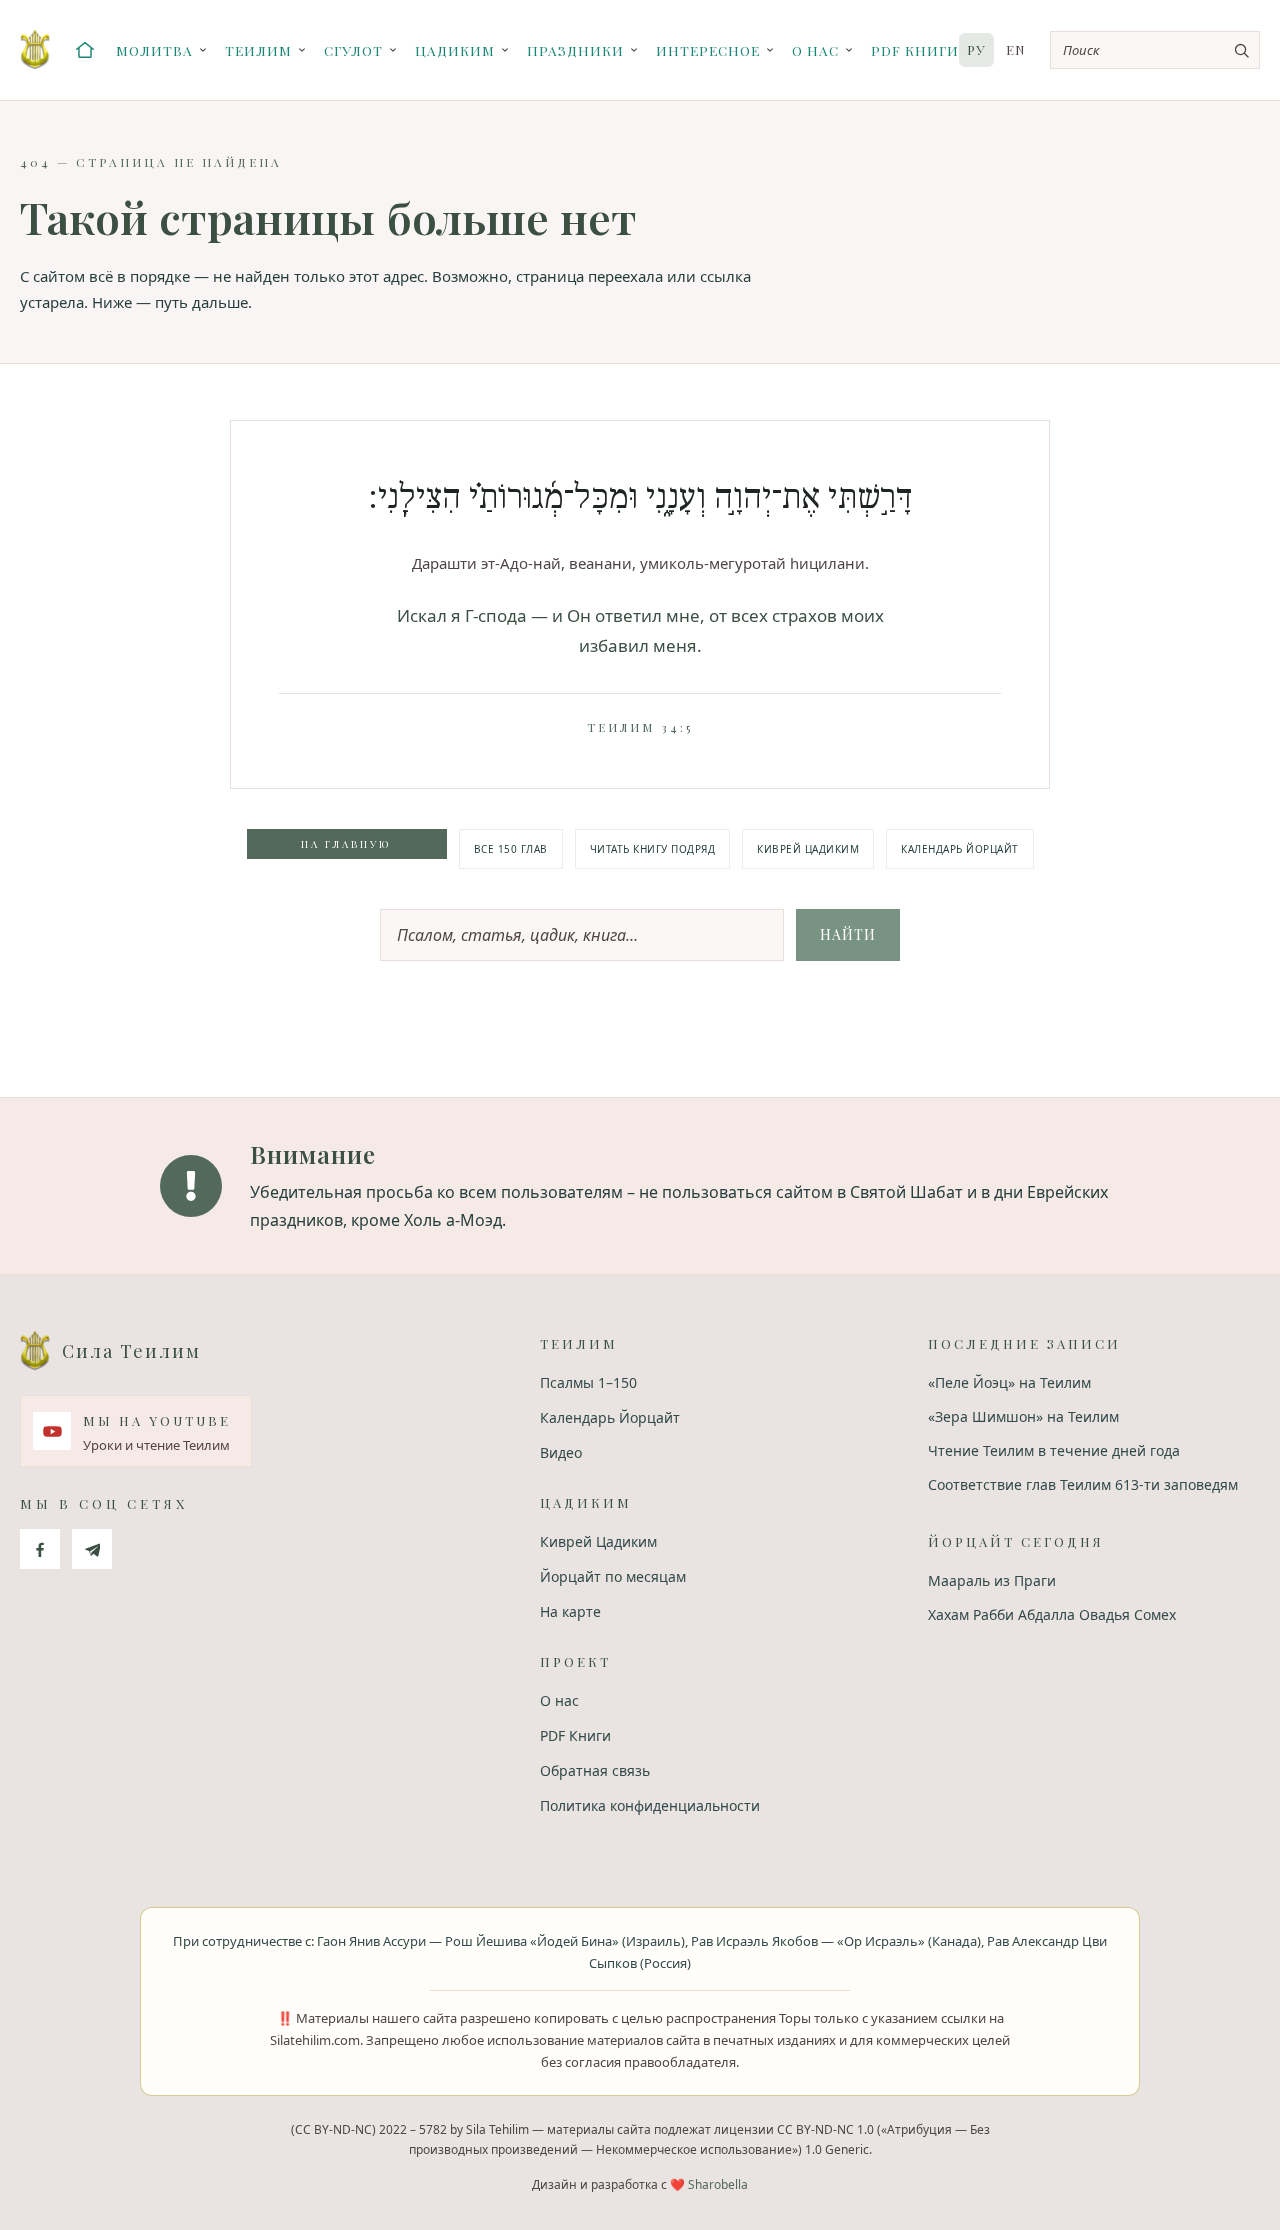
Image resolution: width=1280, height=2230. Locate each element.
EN (1016, 49)
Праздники (575, 50)
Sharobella (718, 2184)
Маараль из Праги (992, 1580)
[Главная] (85, 50)
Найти (848, 934)
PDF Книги (915, 50)
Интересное (708, 50)
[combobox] (1155, 50)
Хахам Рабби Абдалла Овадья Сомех (1052, 1614)
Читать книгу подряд (653, 849)
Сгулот (353, 50)
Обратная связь (595, 1770)
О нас (815, 50)
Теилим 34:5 (640, 727)
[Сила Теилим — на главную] (35, 50)
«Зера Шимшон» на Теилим (1023, 1416)
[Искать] (1241, 50)
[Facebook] (40, 1549)
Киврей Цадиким (808, 849)
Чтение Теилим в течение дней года (1054, 1450)
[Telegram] (92, 1549)
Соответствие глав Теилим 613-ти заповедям (1083, 1484)
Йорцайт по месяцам (613, 1576)
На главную (346, 844)
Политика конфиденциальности (650, 1805)
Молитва (154, 50)
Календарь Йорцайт (960, 849)
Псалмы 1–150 (588, 1382)
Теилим (258, 50)
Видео (561, 1452)
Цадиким (455, 50)
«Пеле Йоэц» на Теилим (1009, 1382)
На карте (570, 1611)
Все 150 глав (511, 849)
